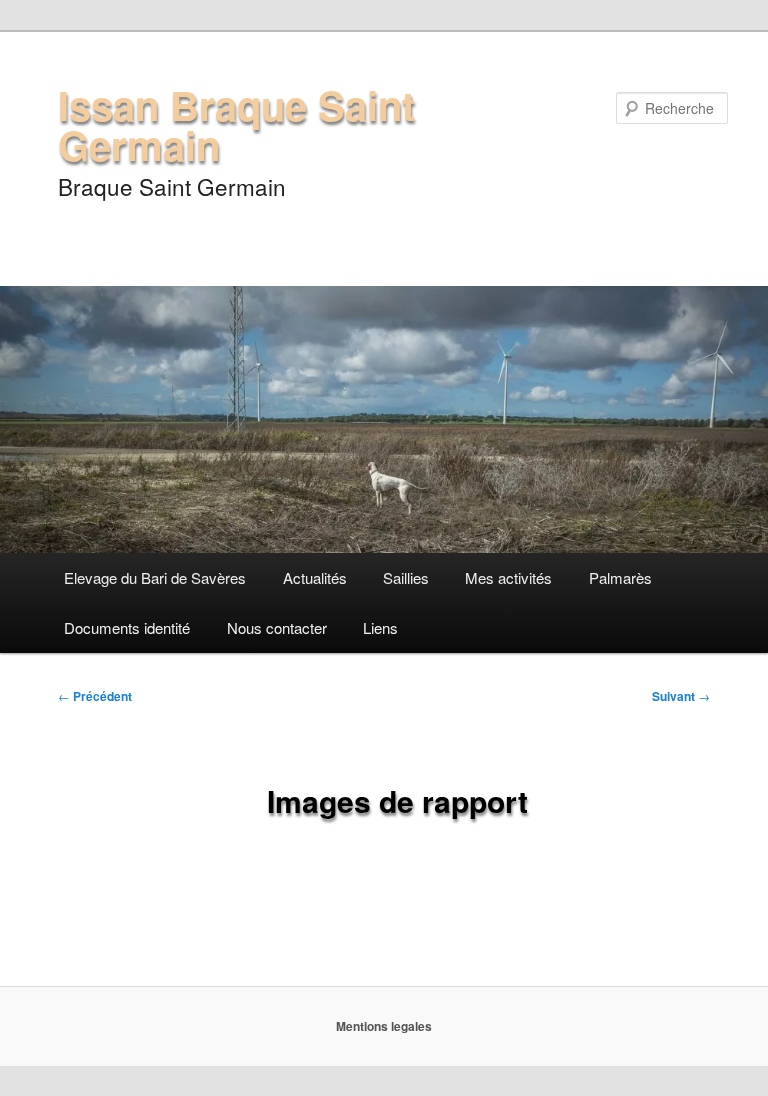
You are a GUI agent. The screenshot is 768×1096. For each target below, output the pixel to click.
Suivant (681, 696)
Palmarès (620, 577)
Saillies (406, 577)
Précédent (95, 696)
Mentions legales (384, 1026)
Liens (380, 627)
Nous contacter (277, 627)
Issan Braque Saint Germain (236, 124)
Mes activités (508, 577)
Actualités (315, 577)
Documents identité (127, 627)
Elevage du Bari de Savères (155, 577)
